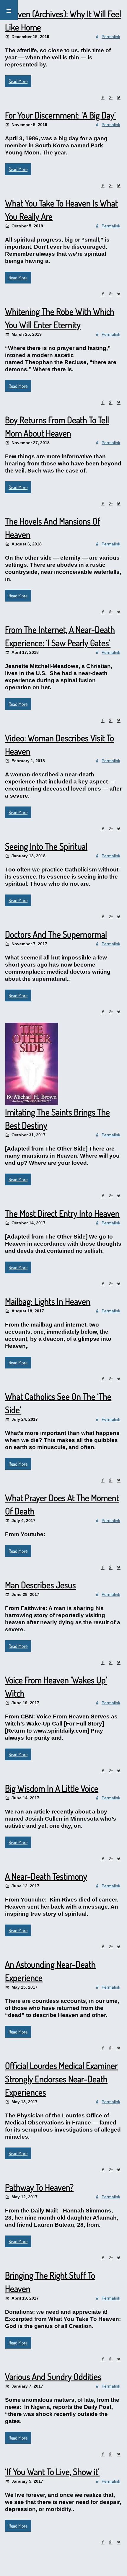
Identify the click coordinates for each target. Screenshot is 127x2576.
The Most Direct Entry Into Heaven (62, 1213)
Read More (18, 81)
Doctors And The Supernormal (56, 934)
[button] (9, 10)
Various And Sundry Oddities (53, 2376)
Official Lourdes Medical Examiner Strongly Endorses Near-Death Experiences (61, 2079)
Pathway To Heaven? (39, 2187)
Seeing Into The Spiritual (46, 846)
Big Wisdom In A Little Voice (52, 1788)
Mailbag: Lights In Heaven (48, 1301)
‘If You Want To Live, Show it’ (52, 2471)
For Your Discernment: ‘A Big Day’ (60, 115)
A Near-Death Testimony (46, 1876)
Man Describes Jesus (40, 1585)
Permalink (111, 37)
